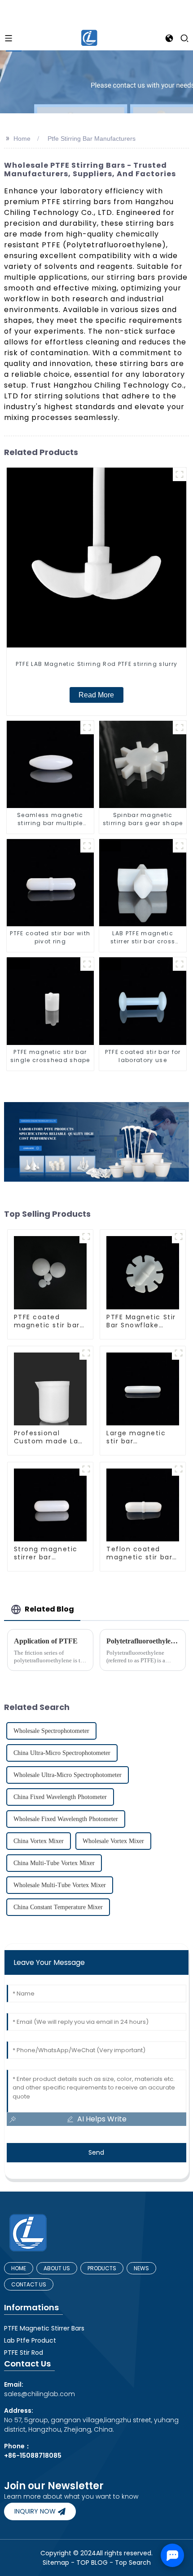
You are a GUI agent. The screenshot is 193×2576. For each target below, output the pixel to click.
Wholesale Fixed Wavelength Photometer (66, 1819)
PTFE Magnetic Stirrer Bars (44, 2328)
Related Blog (49, 1609)
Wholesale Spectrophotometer (51, 1731)
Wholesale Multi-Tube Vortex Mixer (60, 1885)
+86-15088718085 (33, 2455)
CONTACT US (29, 2284)
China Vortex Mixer (39, 1841)
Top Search (133, 2563)
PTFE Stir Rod (24, 2353)
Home (22, 138)
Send (96, 2152)
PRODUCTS (102, 2268)
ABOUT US (57, 2268)
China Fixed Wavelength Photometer (60, 1797)
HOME (19, 2268)
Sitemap (56, 2563)
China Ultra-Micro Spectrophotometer (62, 1753)
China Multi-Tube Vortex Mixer (54, 1863)
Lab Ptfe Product (30, 2340)
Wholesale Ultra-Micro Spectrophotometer (68, 1775)
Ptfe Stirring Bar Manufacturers (92, 138)
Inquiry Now (35, 2511)
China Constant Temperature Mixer (58, 1907)
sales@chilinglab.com (39, 2389)
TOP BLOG (93, 2563)
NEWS (141, 2268)
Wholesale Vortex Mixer (113, 1841)
